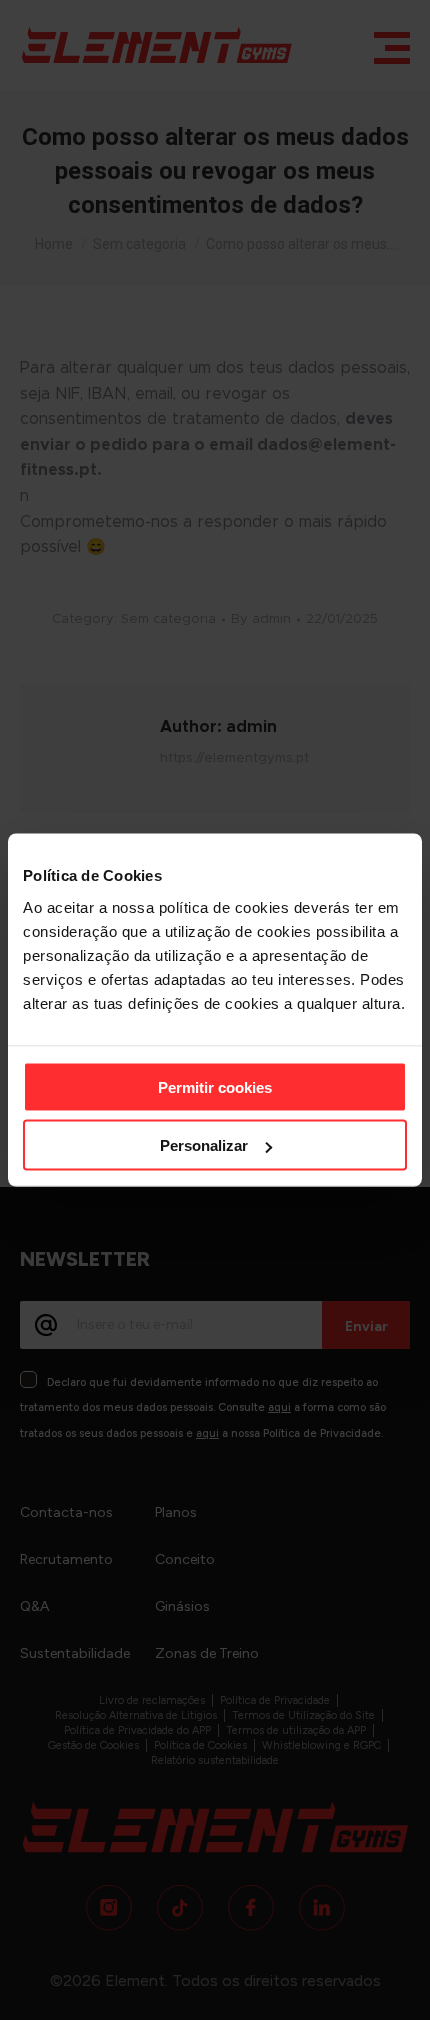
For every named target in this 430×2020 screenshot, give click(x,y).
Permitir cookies (215, 1086)
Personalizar (204, 1145)
